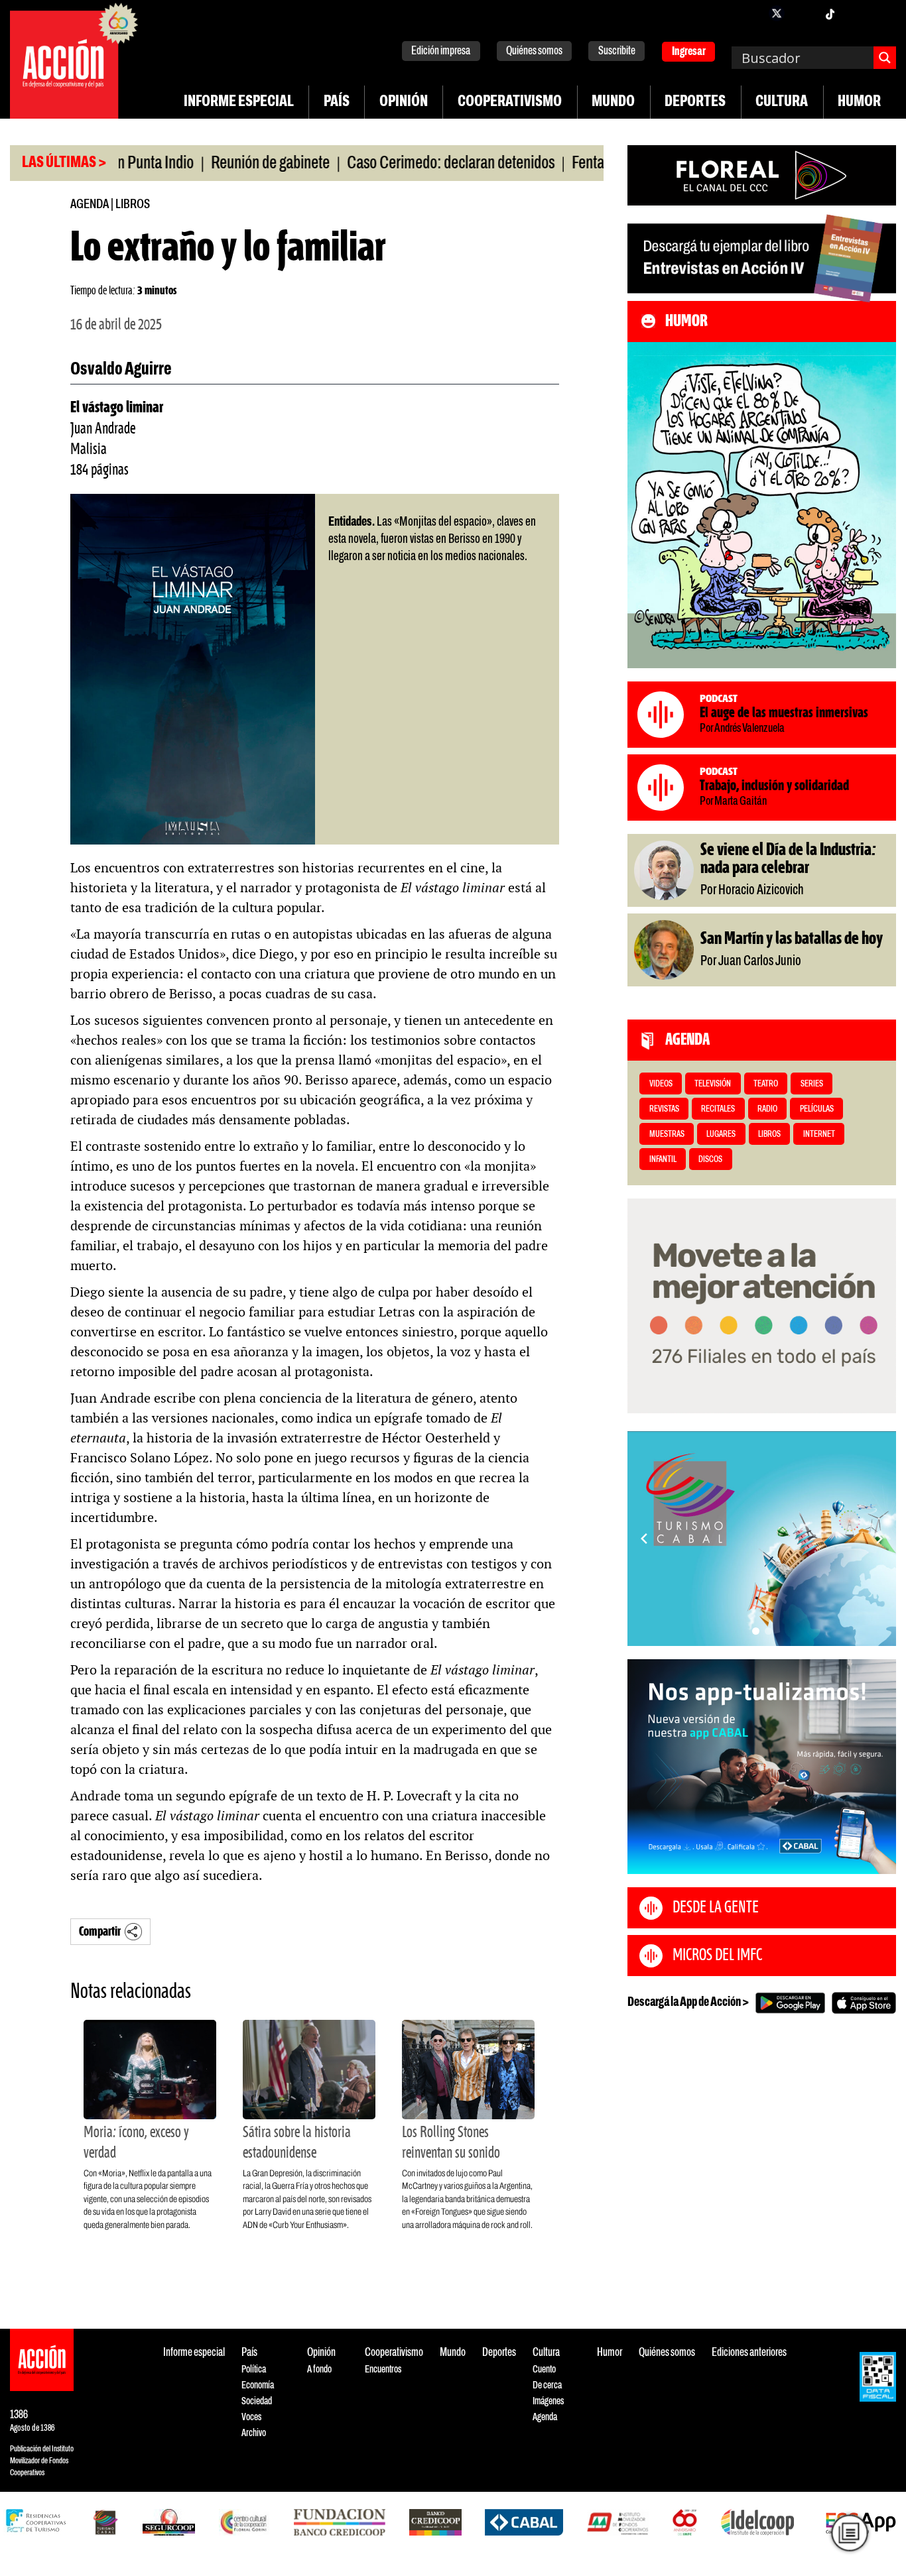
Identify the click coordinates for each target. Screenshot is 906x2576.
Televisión (713, 1084)
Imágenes (548, 2401)
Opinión (404, 102)
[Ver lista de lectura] (850, 2533)
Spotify (883, 13)
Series (812, 1084)
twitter (777, 13)
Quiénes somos (534, 51)
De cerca (547, 2385)
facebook (750, 13)
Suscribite (617, 51)
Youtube (856, 13)
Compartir (100, 1932)
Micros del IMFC (717, 1956)
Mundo (613, 102)
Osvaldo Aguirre (121, 370)
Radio (767, 1109)
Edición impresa (441, 51)
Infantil (663, 1160)
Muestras (667, 1135)
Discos (710, 1160)
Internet (819, 1135)
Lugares (721, 1135)
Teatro (766, 1084)
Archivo (254, 2433)
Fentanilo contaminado (572, 164)
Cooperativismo (510, 102)
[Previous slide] (644, 1539)
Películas (817, 1109)
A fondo (319, 2370)
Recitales (718, 1109)
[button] (756, 1631)
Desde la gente (716, 1908)
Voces (251, 2417)
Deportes (695, 102)
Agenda (90, 205)
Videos (661, 1084)
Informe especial (239, 102)
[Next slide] (879, 1539)
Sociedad (257, 2401)
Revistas (664, 1109)
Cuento (544, 2370)
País (337, 102)
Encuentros (383, 2370)
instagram (803, 13)
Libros (133, 205)
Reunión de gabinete (205, 164)
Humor (859, 102)
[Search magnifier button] (885, 58)
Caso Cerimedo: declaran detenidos (385, 164)
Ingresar (689, 52)
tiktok (830, 13)
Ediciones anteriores (749, 2353)
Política (254, 2370)
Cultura (782, 102)
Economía (258, 2385)
